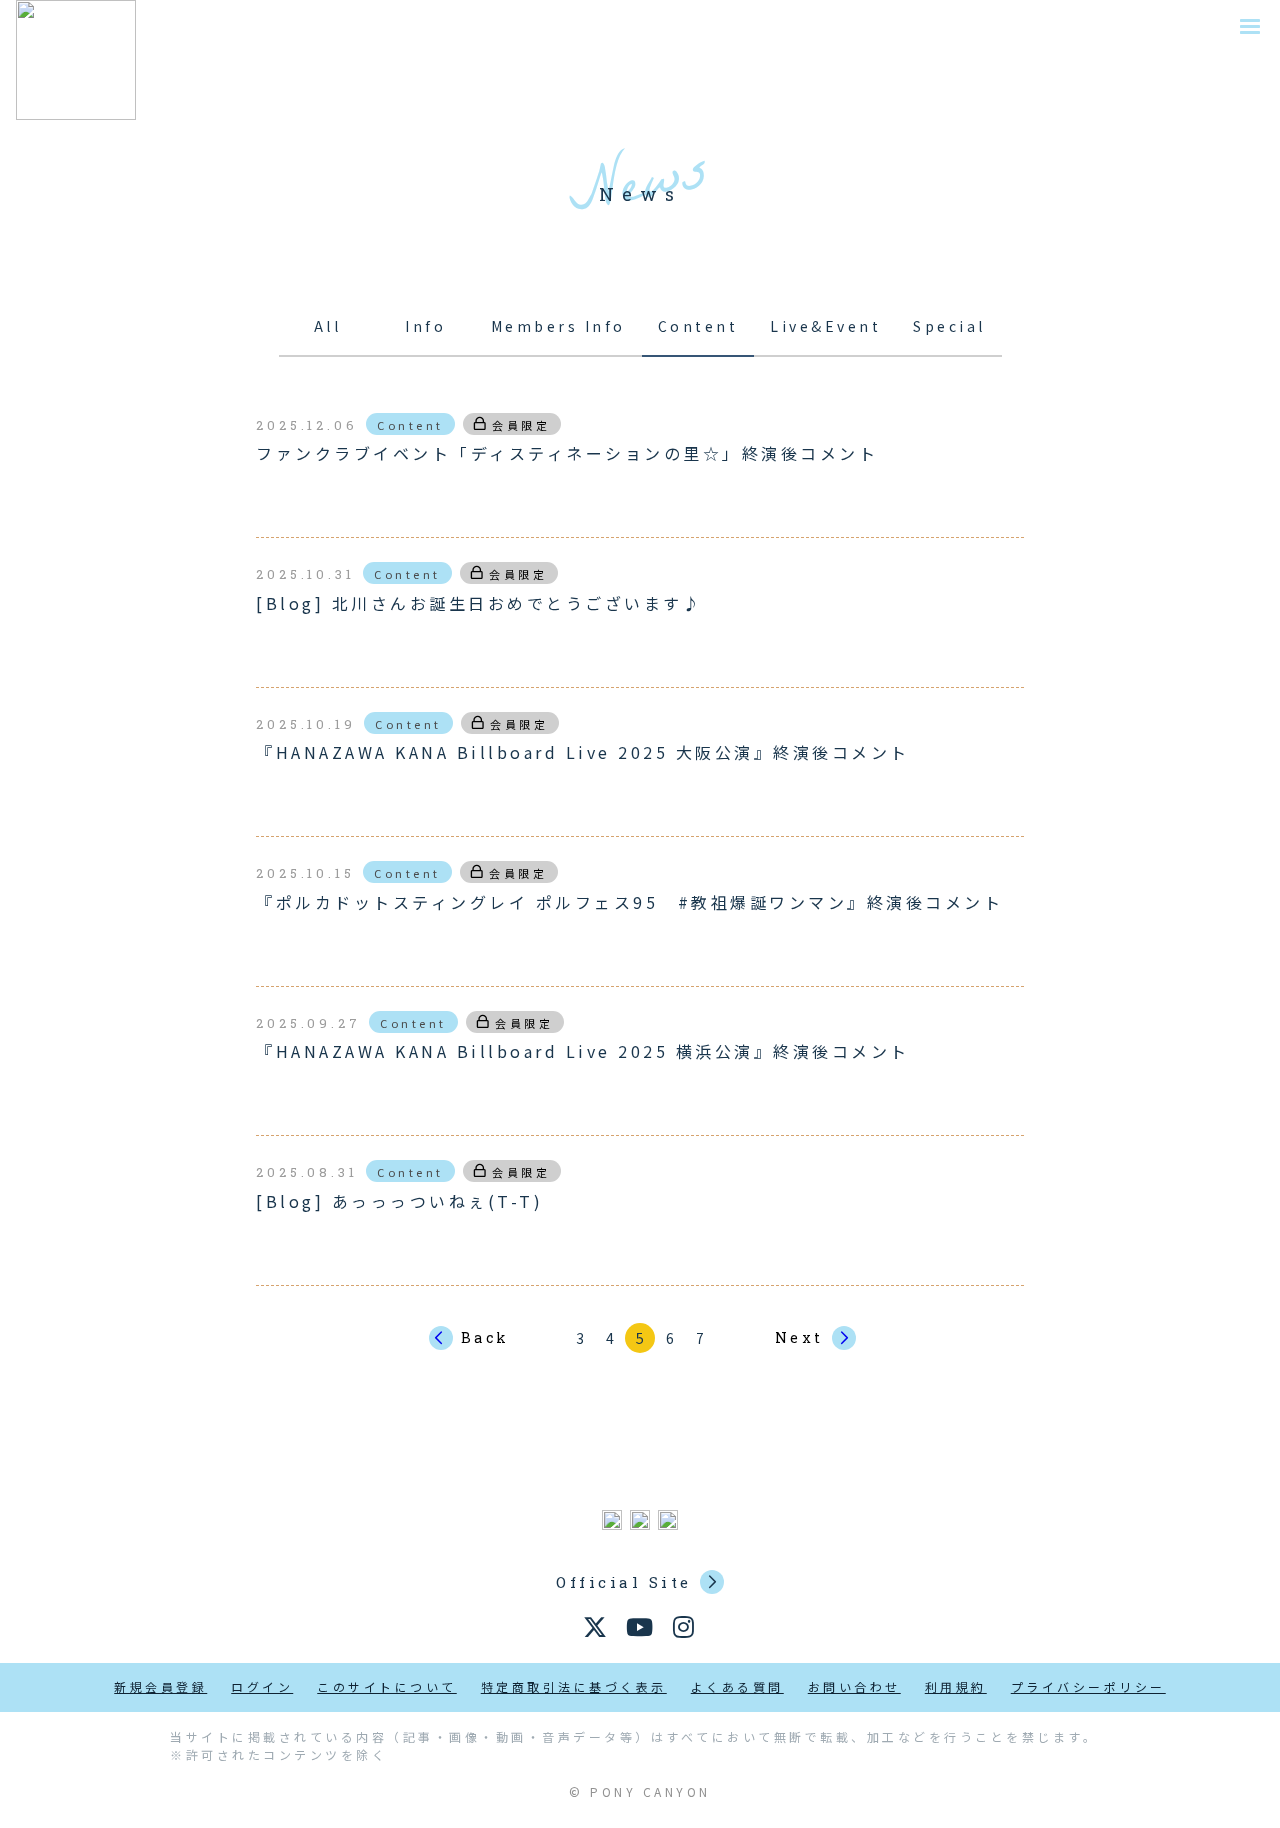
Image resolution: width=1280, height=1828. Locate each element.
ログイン (262, 1686)
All (328, 326)
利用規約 (956, 1686)
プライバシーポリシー (1088, 1686)
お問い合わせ (854, 1686)
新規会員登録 (160, 1686)
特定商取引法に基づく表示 (574, 1686)
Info (425, 326)
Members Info (558, 326)
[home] (76, 60)
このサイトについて (387, 1686)
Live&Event (825, 326)
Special (949, 326)
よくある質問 (737, 1686)
